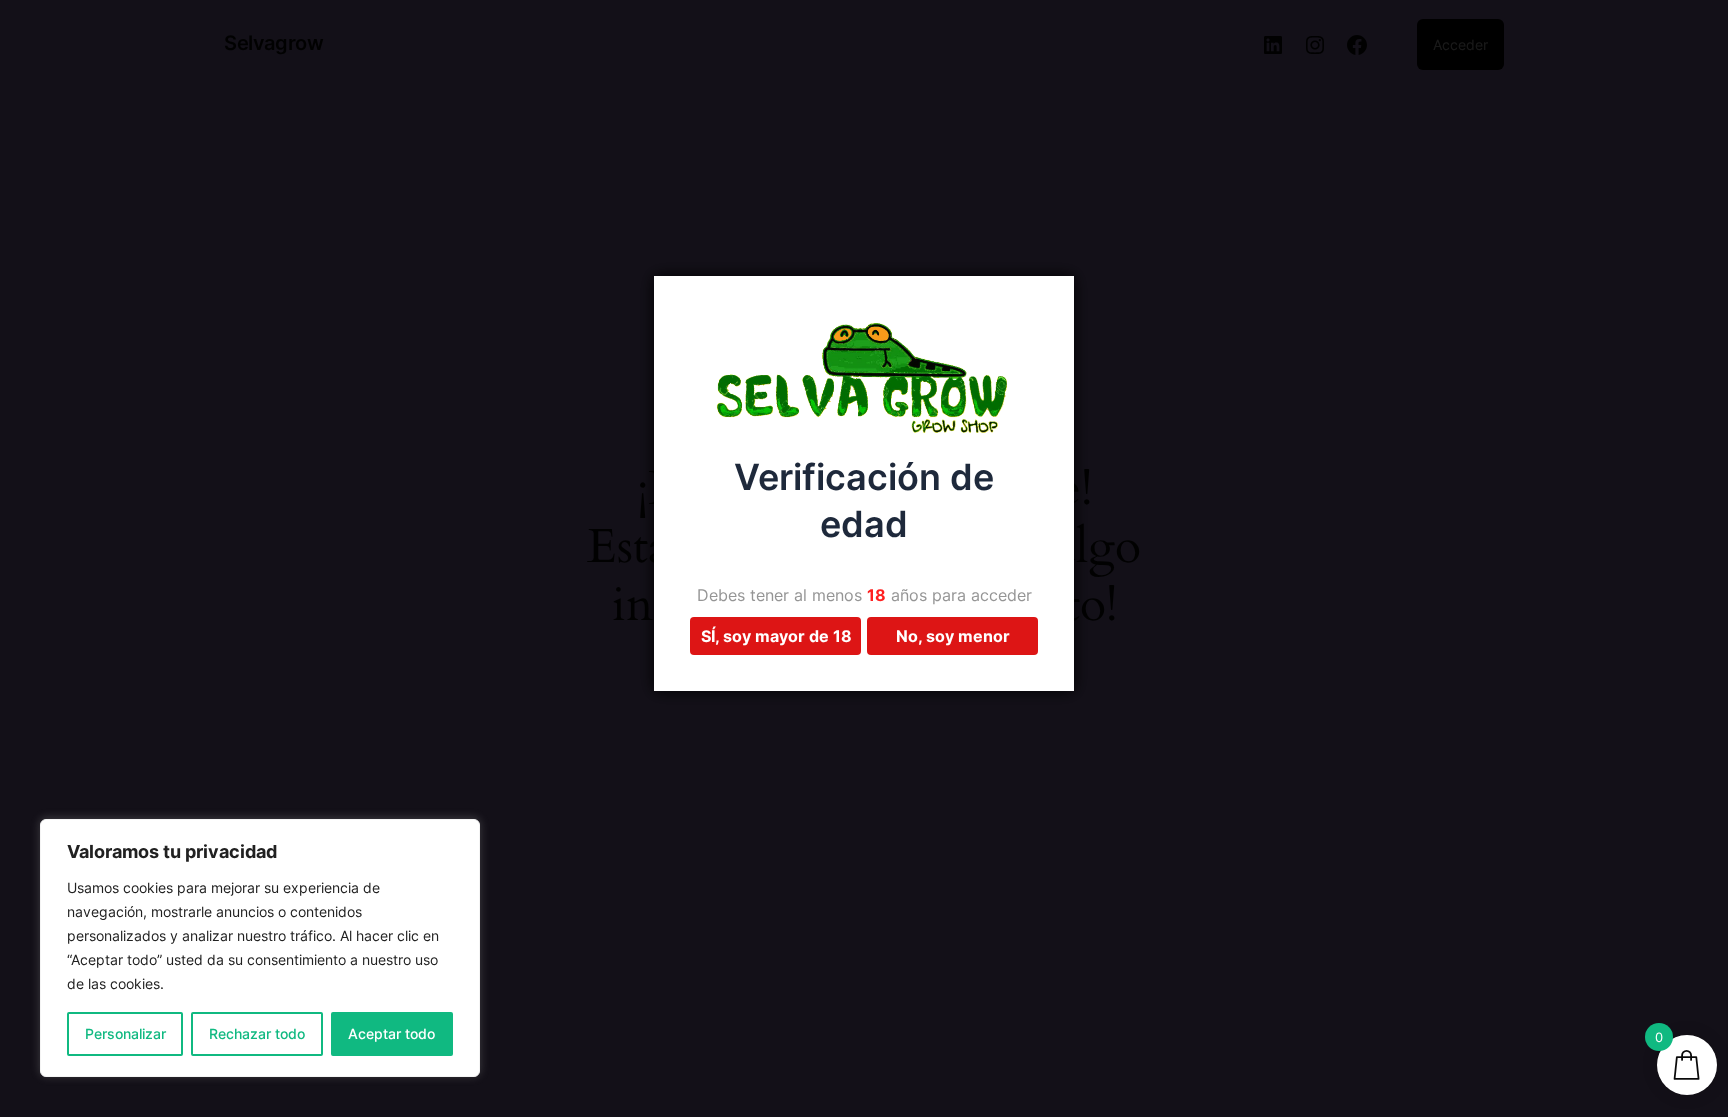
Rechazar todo (257, 1033)
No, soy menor (953, 636)
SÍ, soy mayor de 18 (776, 636)
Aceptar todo (391, 1033)
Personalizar (125, 1033)
